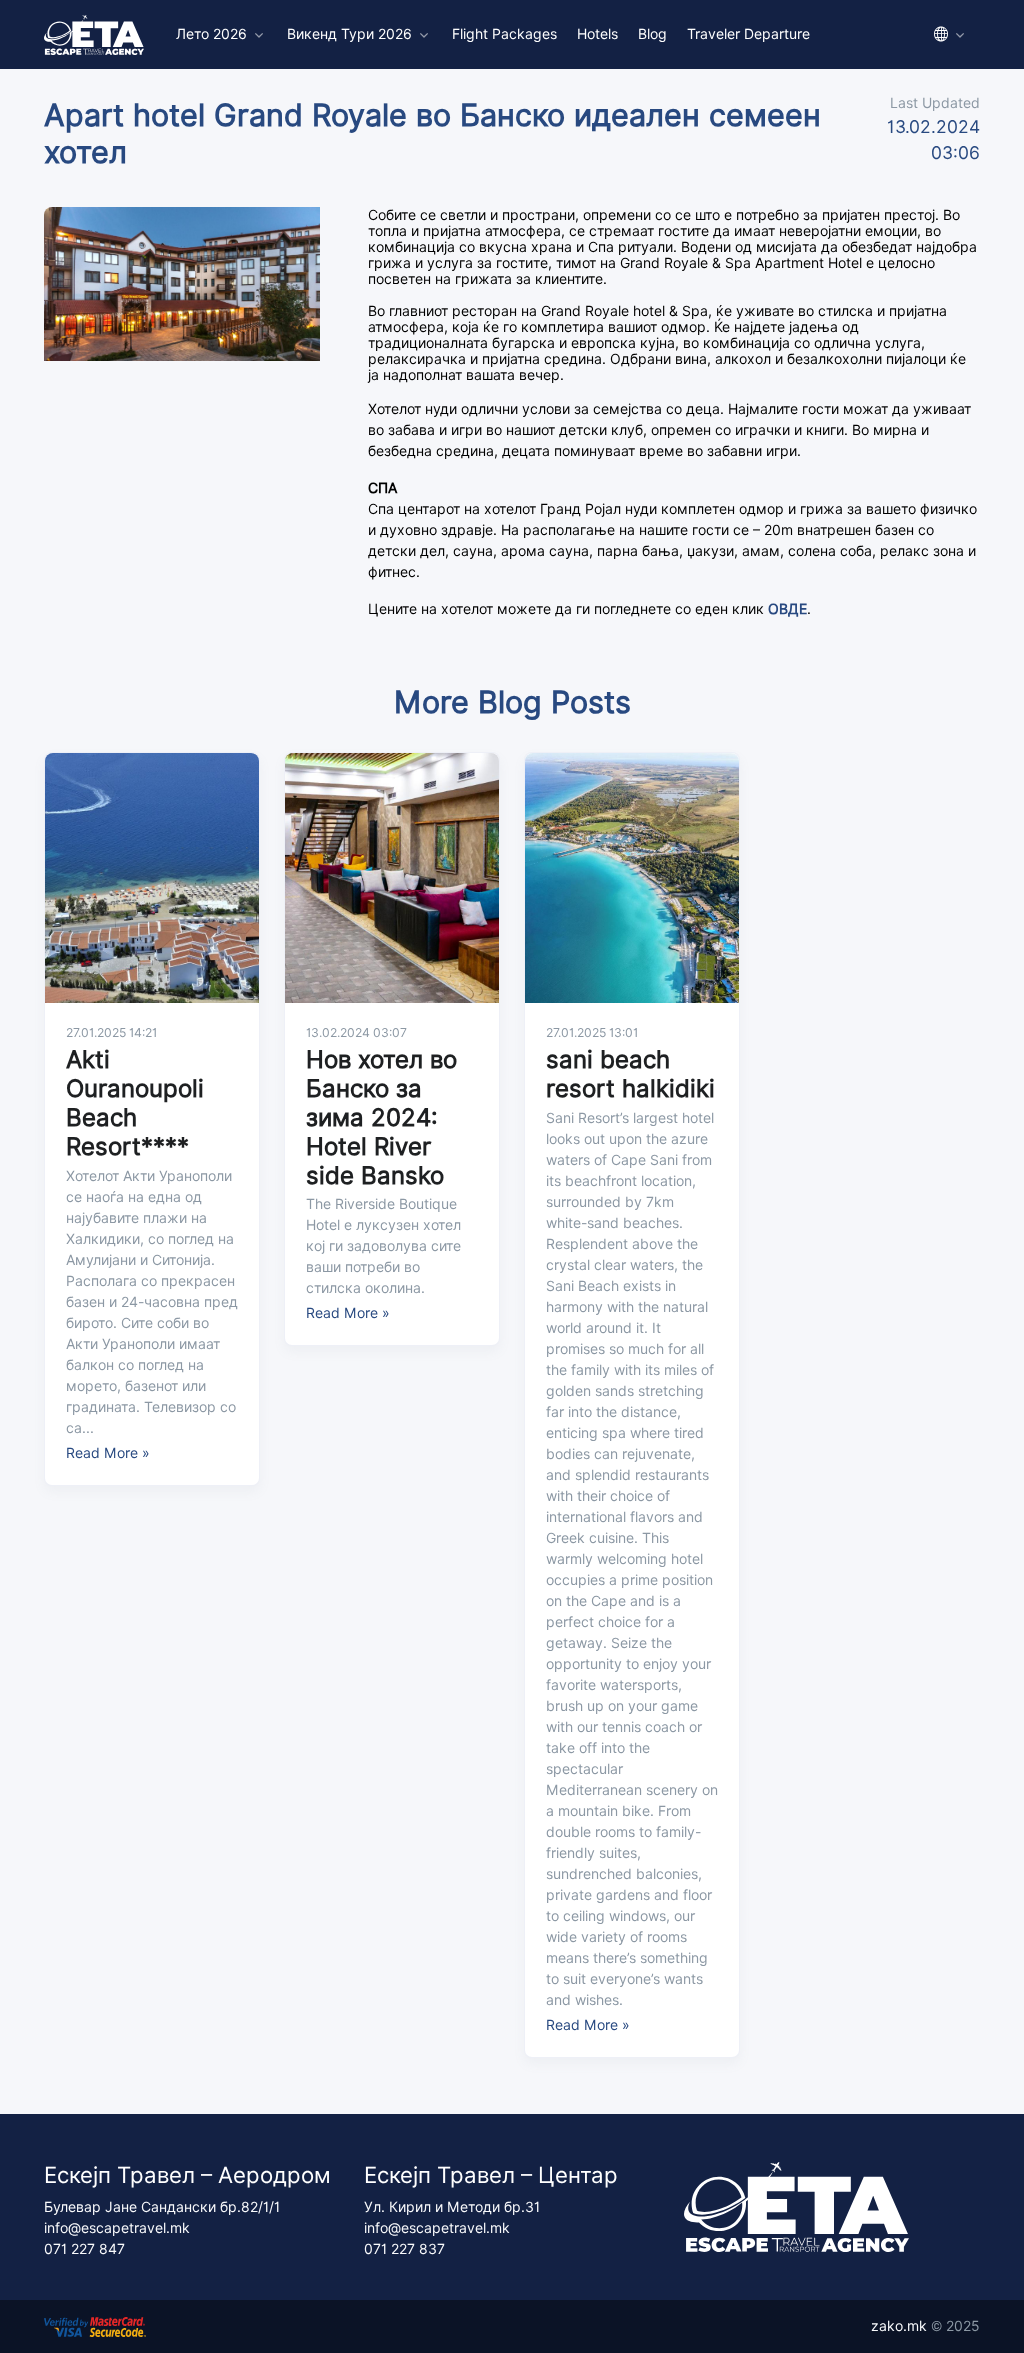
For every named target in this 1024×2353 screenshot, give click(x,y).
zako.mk (899, 2326)
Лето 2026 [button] (211, 34)
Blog (652, 34)
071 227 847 (84, 2249)
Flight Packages (504, 34)
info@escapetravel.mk (117, 2228)
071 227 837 (404, 2249)
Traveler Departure (748, 34)
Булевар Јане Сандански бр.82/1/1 (162, 2207)
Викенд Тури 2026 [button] (349, 34)
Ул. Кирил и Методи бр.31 (452, 2207)
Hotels (597, 34)
